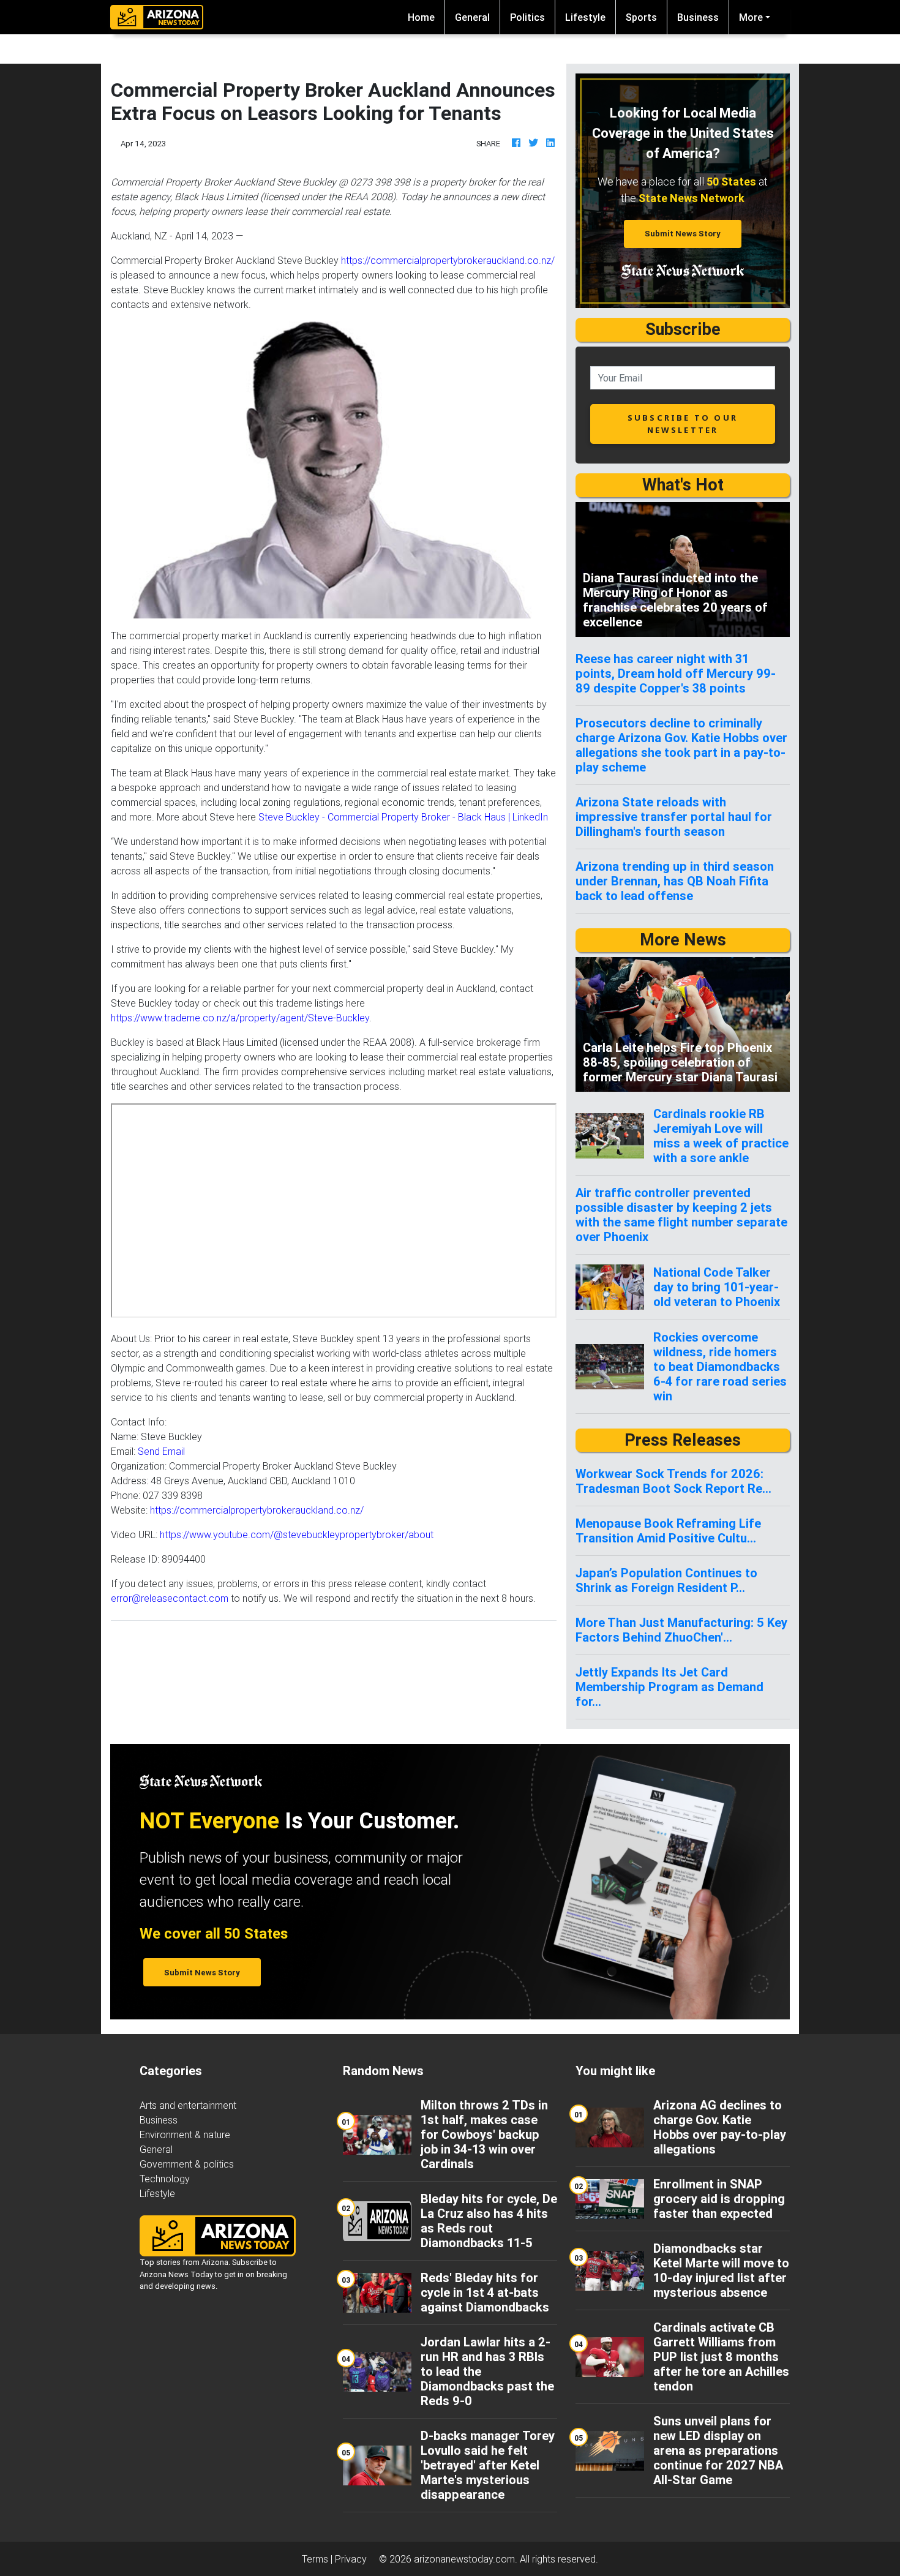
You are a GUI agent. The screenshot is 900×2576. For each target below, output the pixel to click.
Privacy (351, 2559)
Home (426, 17)
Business (698, 17)
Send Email (161, 1451)
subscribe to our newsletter (683, 423)
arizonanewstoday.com (464, 2559)
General (472, 17)
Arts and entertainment (188, 2105)
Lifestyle (585, 17)
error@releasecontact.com (170, 1598)
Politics (527, 17)
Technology (165, 2179)
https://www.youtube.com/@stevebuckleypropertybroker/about (297, 1534)
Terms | (318, 2559)
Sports (641, 17)
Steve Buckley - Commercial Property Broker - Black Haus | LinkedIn (403, 817)
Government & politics (187, 2164)
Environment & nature (185, 2135)
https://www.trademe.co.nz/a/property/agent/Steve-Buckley (240, 1018)
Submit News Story (683, 234)
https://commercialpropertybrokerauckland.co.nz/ (448, 260)
